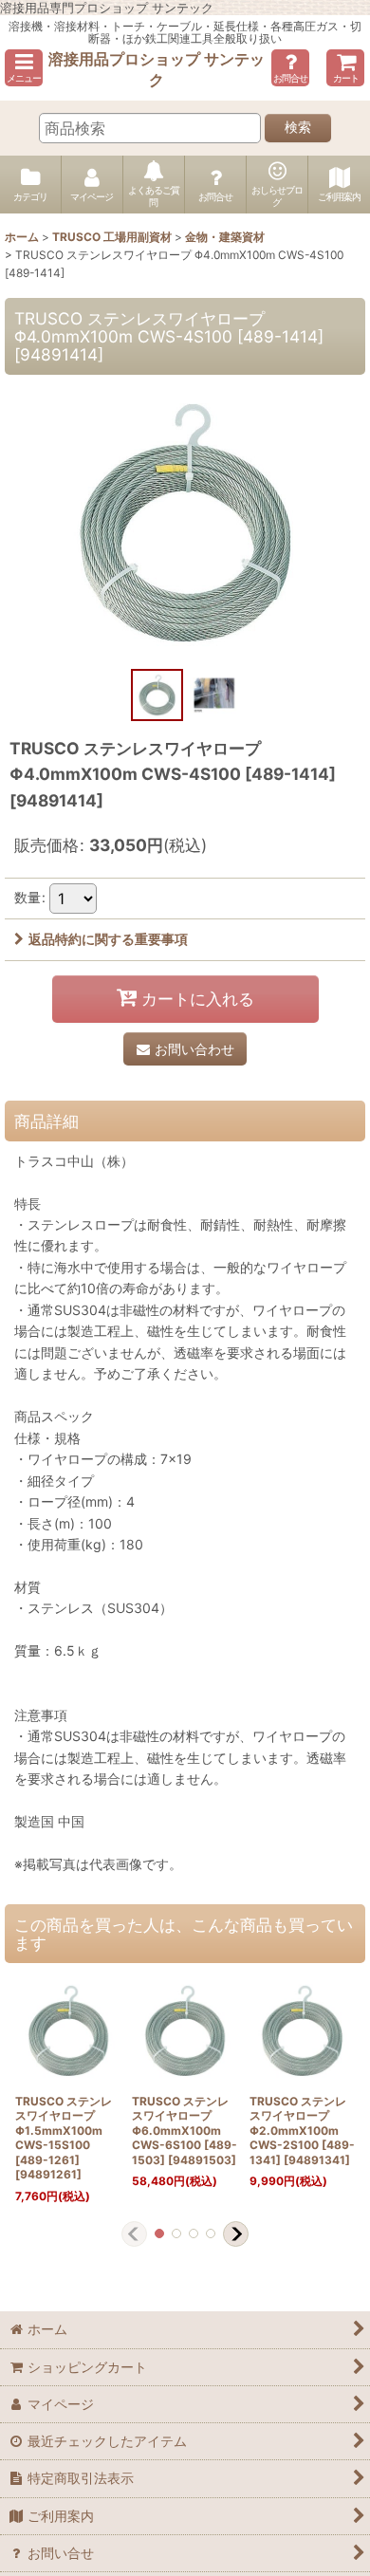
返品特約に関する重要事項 (108, 939)
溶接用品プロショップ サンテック (157, 69)
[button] (24, 68)
